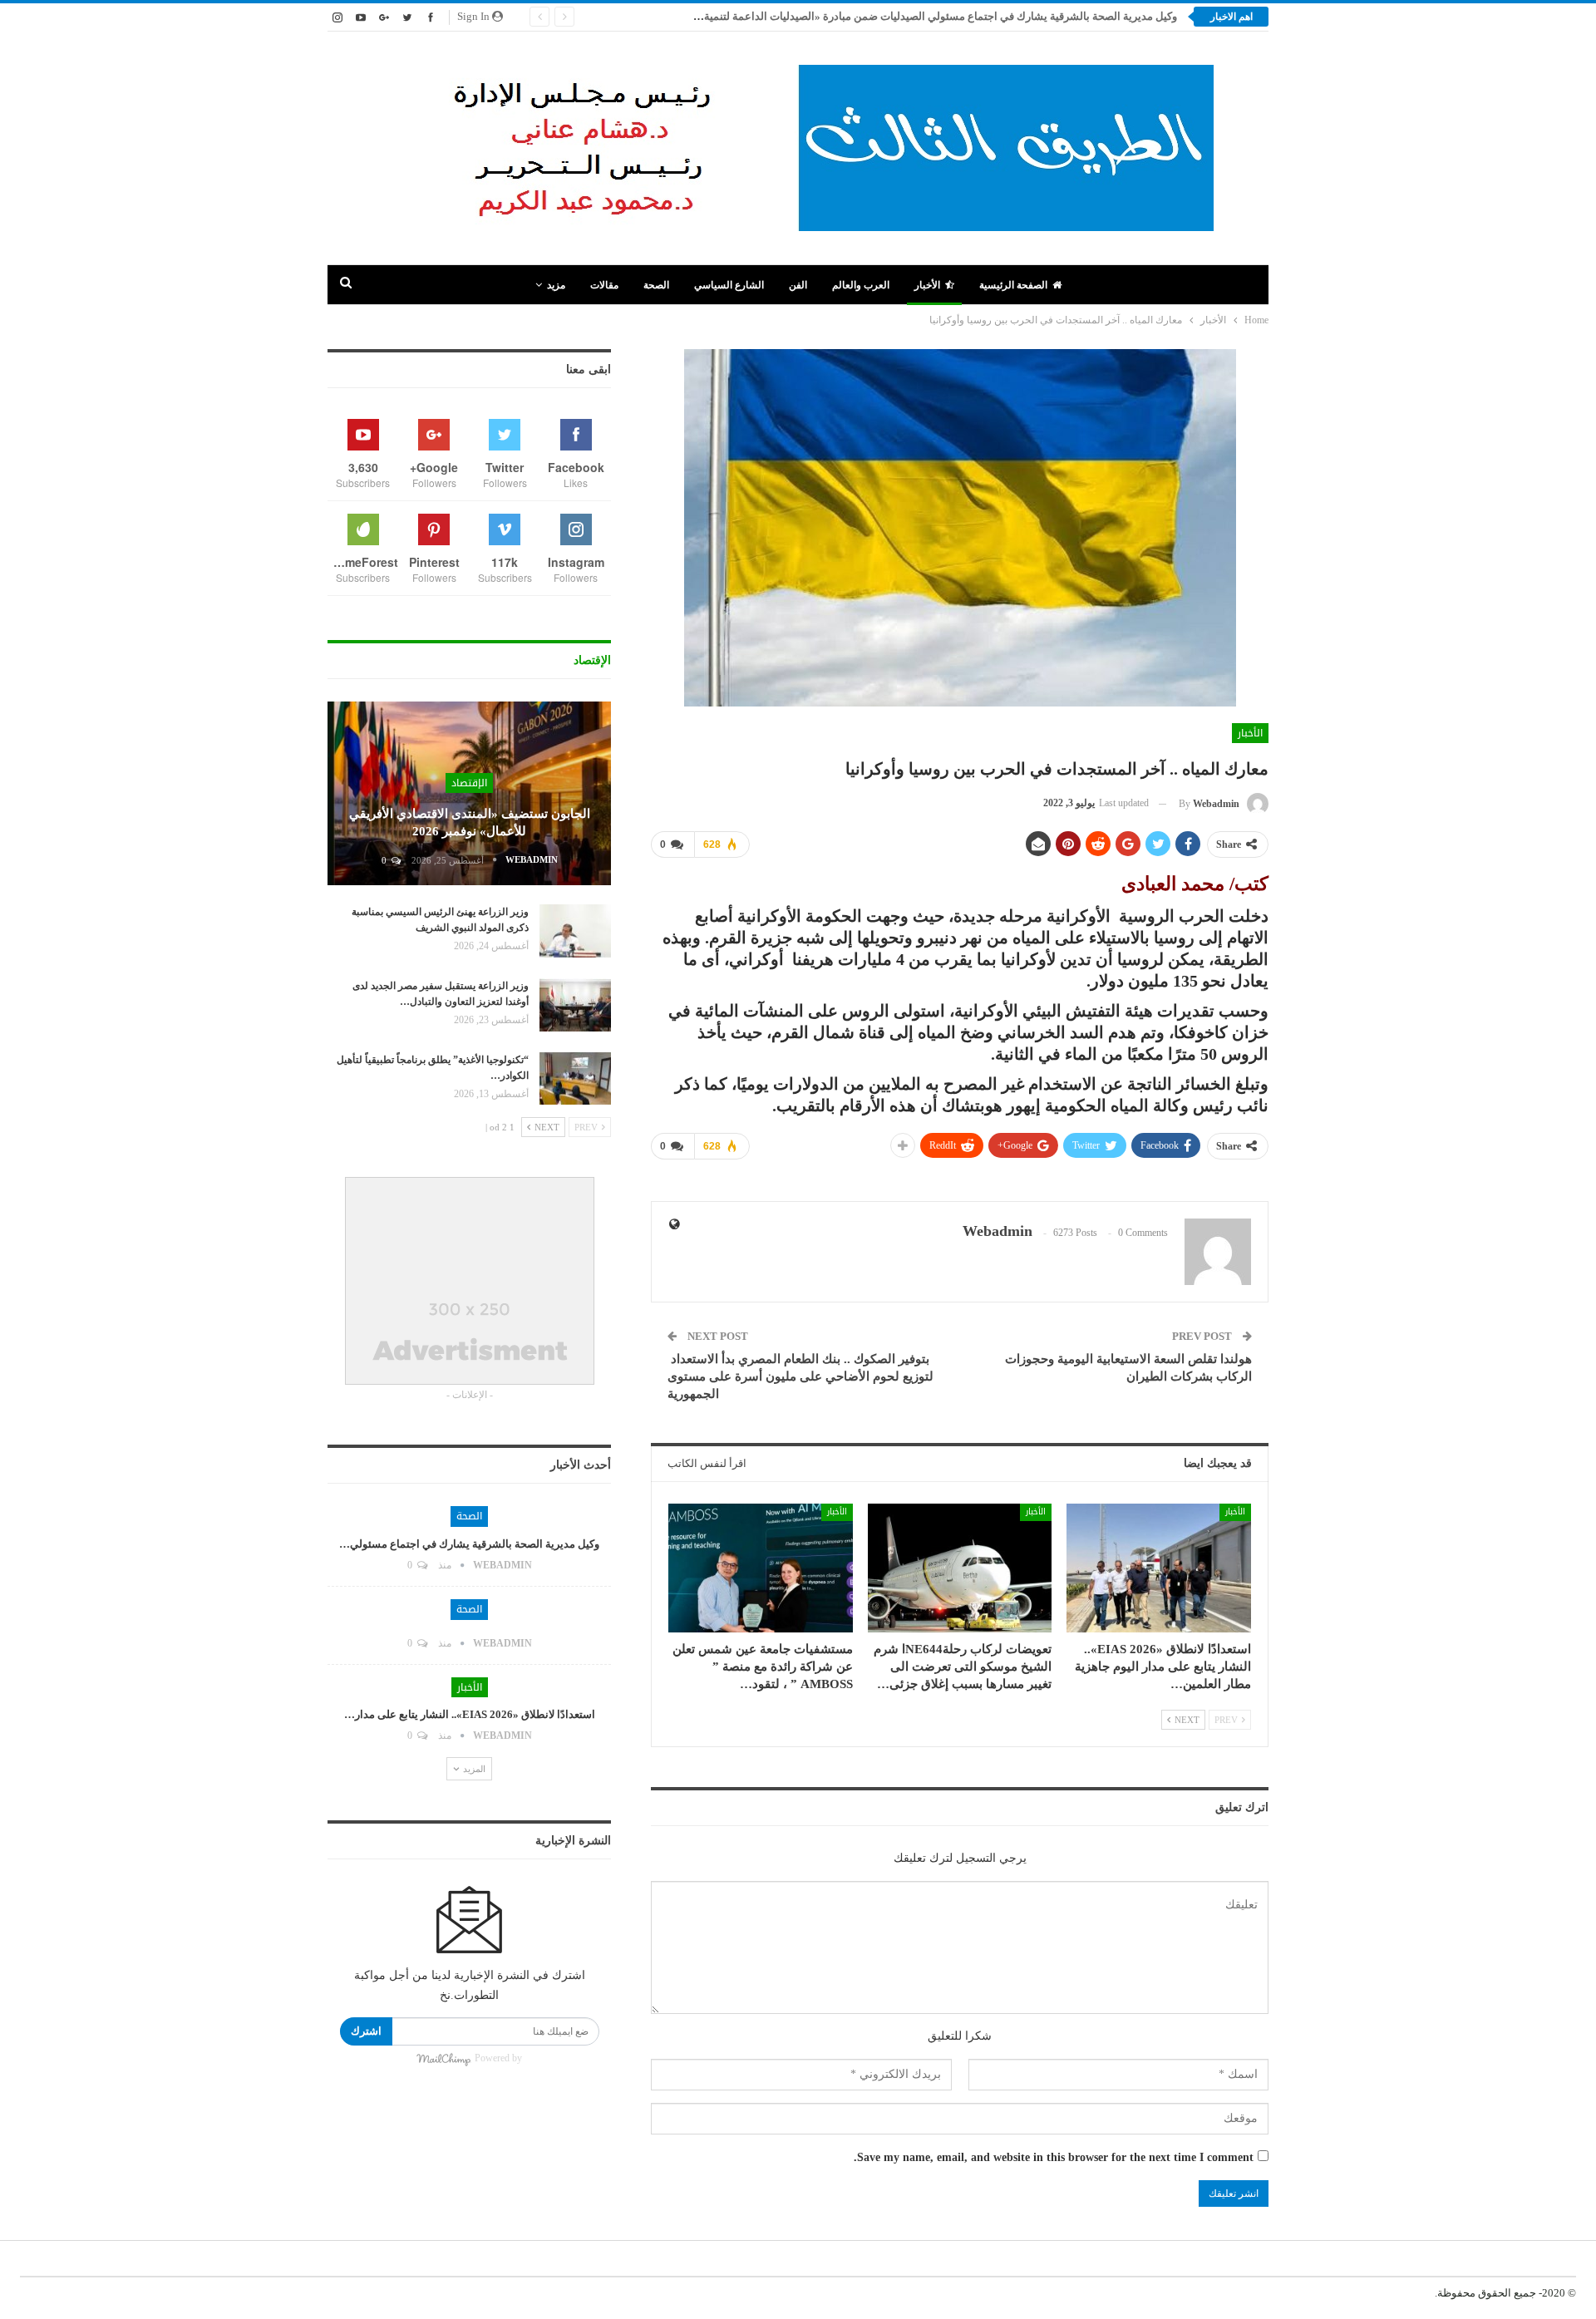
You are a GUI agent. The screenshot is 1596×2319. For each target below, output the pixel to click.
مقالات (604, 285)
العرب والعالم (861, 285)
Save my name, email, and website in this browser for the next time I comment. (1054, 2157)
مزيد (556, 285)
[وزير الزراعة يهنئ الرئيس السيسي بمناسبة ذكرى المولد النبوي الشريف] (575, 931)
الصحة (656, 285)
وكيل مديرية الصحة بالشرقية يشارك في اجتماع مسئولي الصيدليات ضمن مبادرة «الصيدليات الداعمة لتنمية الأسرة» (921, 16)
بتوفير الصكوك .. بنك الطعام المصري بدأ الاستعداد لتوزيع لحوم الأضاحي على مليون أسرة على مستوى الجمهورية (800, 1376)
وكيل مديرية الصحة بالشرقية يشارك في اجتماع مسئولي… (469, 1544)
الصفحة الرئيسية (1013, 285)
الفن (798, 285)
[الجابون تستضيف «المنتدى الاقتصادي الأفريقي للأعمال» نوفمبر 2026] (469, 794)
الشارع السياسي (729, 285)
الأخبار (927, 285)
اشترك (366, 2031)
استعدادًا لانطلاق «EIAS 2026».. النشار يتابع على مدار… (470, 1714)
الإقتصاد (469, 783)
